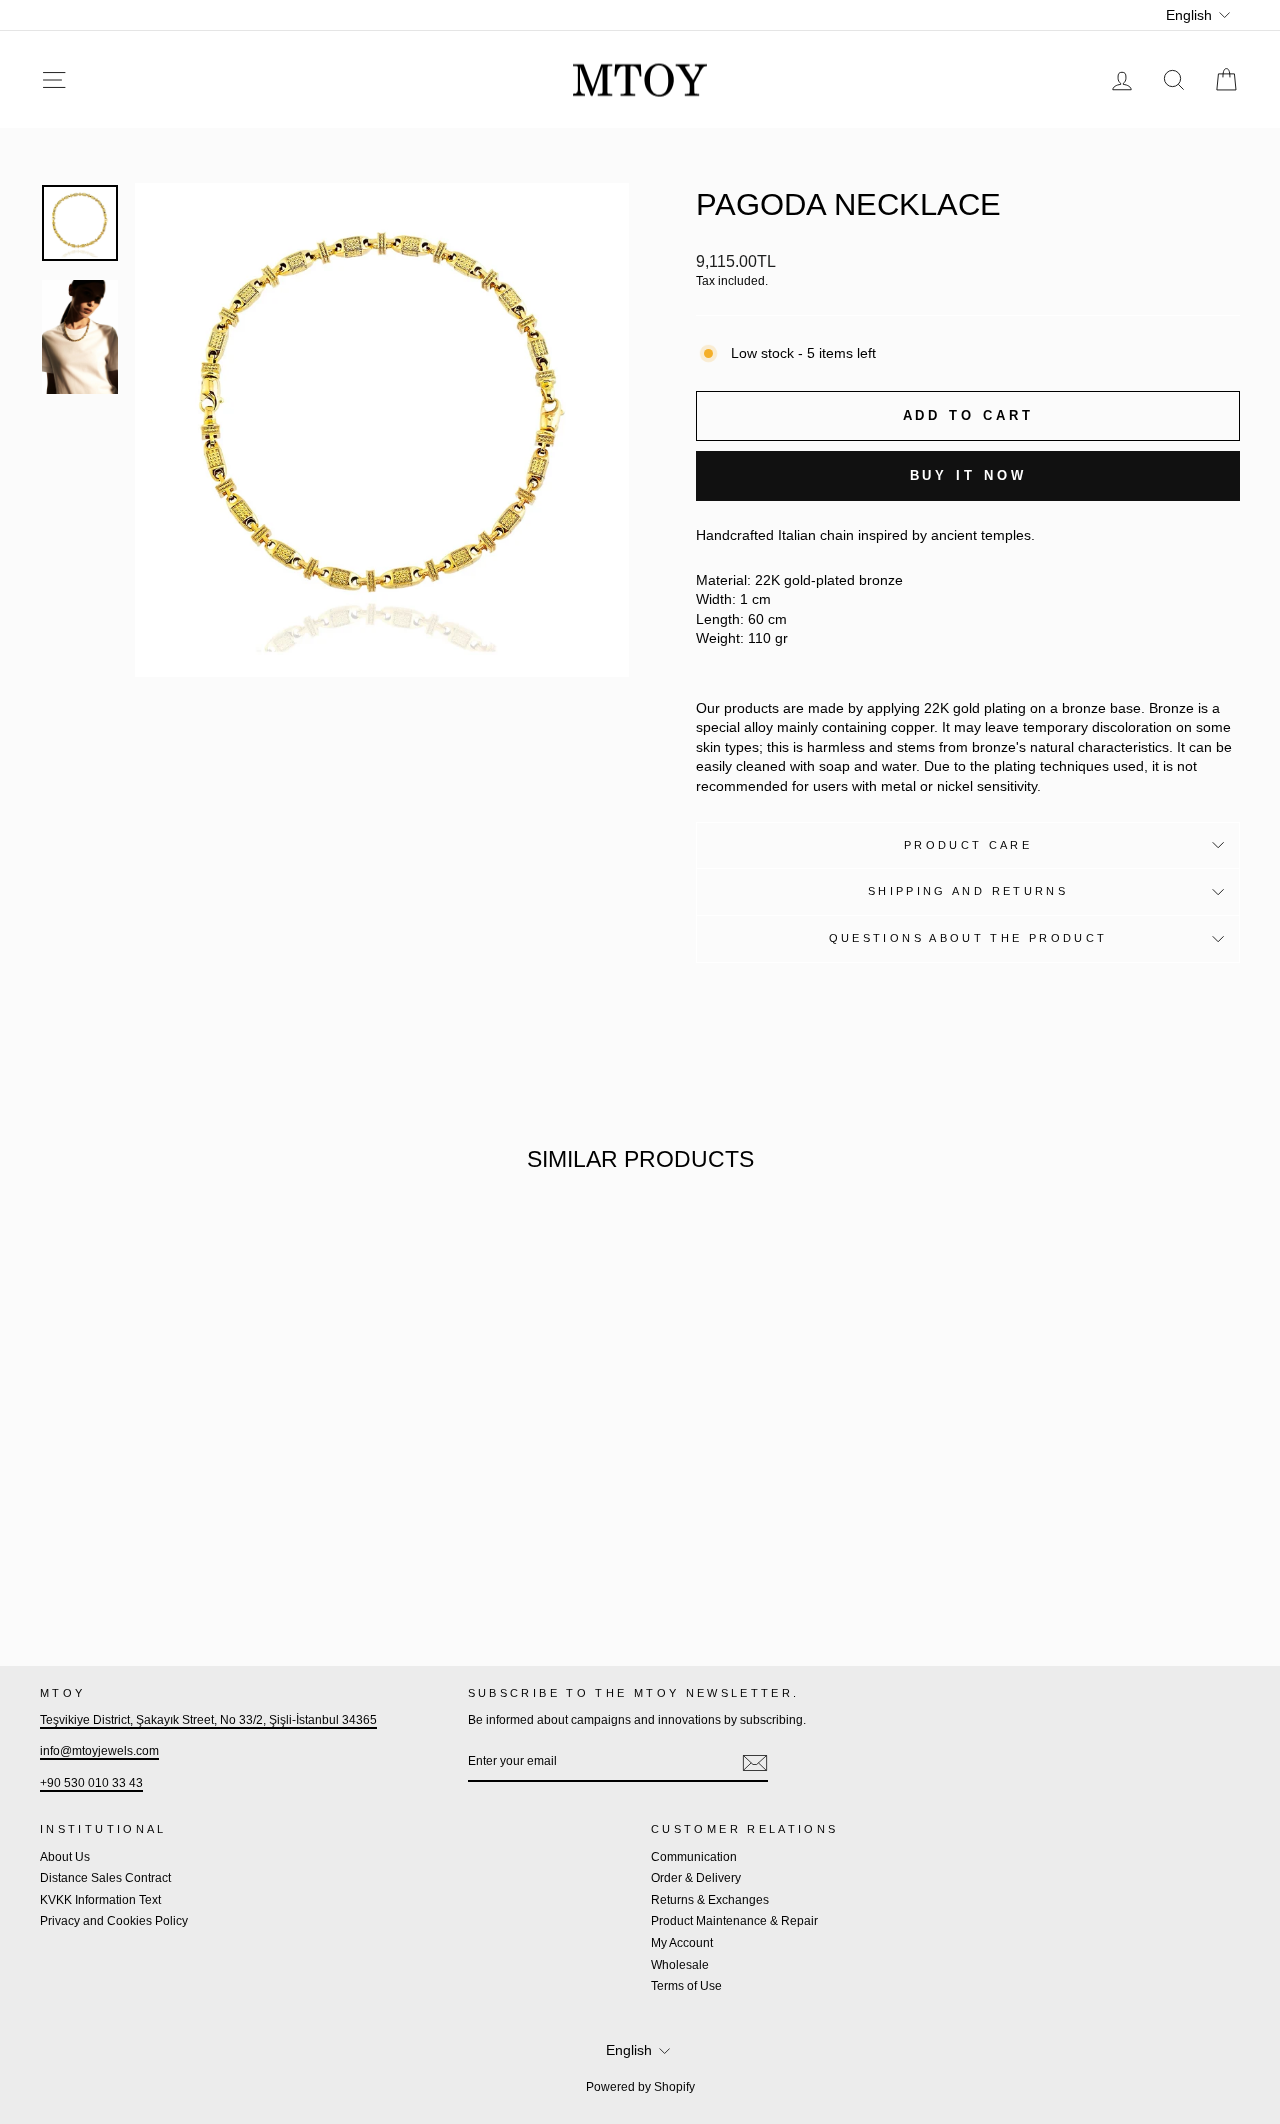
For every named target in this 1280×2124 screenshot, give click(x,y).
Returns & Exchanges (710, 1900)
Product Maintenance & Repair (734, 1921)
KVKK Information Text (100, 1900)
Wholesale (680, 1965)
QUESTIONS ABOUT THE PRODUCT (968, 938)
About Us (65, 1857)
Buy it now (968, 475)
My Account (682, 1943)
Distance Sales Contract (105, 1878)
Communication (694, 1857)
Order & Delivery (696, 1878)
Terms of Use (686, 1986)
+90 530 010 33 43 (91, 1783)
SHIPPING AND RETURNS (968, 891)
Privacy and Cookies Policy (114, 1921)
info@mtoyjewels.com (99, 1751)
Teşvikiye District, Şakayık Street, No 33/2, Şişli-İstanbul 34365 (208, 1720)
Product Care (968, 845)
